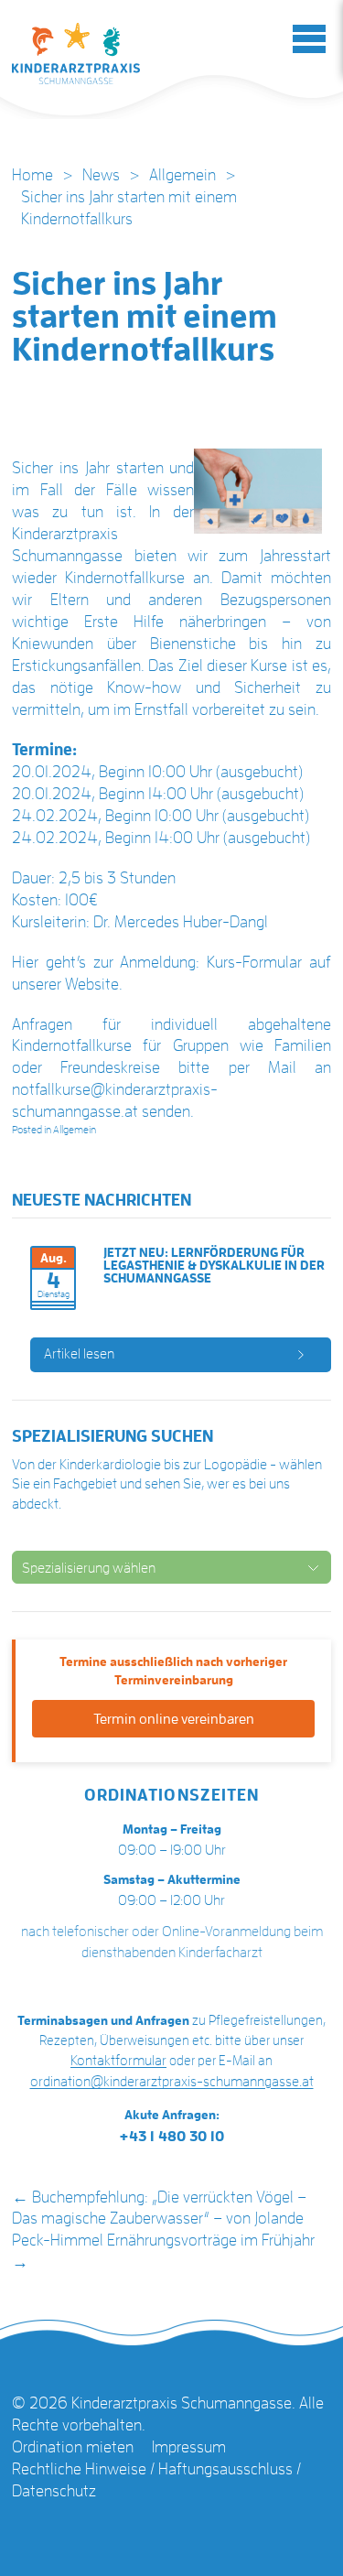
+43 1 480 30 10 (172, 2137)
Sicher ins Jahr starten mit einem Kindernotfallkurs (145, 317)
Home (32, 175)
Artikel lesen (79, 1354)
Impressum (189, 2447)
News (101, 175)
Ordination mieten (73, 2447)
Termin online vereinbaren (174, 1719)
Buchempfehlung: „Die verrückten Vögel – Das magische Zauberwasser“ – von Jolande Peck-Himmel (159, 2219)
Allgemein (182, 175)
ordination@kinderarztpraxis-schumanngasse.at (172, 2082)
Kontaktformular (118, 2061)
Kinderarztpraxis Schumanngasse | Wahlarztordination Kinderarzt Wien (76, 54)
